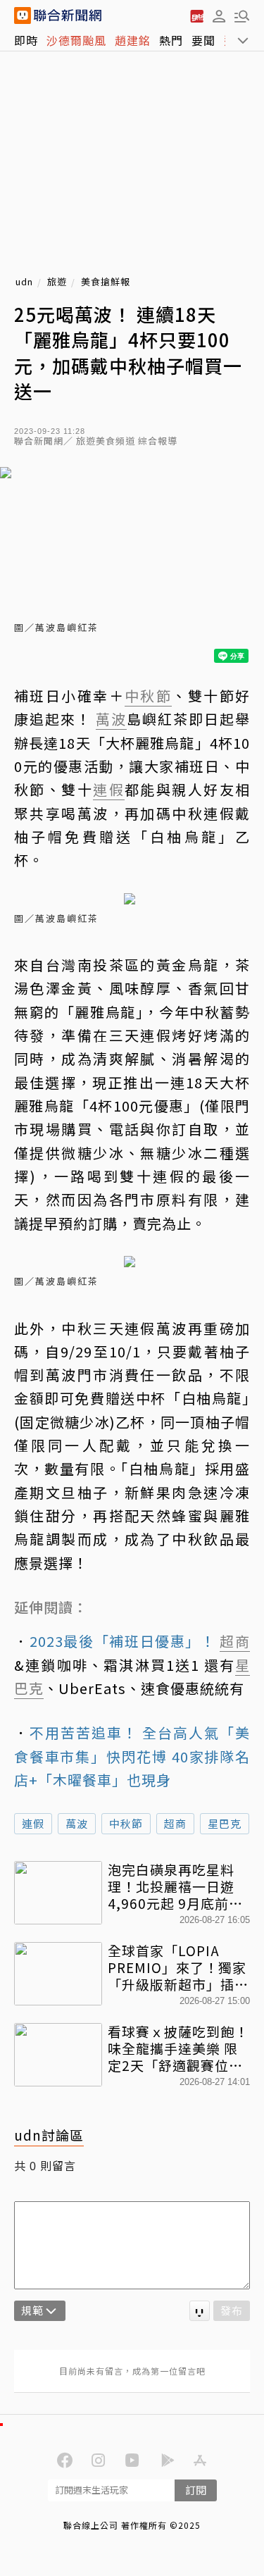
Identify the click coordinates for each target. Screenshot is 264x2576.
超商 (175, 1823)
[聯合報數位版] (196, 15)
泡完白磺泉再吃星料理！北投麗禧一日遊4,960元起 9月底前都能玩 (175, 1886)
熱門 (171, 40)
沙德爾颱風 (76, 40)
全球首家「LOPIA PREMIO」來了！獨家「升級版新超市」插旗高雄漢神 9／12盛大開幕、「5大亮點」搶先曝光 (178, 1967)
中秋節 (126, 1823)
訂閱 (196, 2490)
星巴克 (225, 1823)
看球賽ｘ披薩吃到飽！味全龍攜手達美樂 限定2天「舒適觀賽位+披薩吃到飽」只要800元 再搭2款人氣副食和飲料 (178, 2048)
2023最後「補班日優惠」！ (125, 1641)
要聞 (203, 40)
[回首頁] (68, 15)
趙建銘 (133, 40)
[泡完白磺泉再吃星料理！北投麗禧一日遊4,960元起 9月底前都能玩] (58, 1893)
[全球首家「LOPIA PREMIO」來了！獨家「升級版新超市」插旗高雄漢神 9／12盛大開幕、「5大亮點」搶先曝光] (58, 1974)
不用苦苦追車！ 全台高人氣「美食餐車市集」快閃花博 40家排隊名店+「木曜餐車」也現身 (132, 1756)
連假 (33, 1823)
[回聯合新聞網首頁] (23, 15)
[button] (219, 15)
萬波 (77, 1823)
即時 (26, 40)
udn (24, 282)
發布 (232, 2310)
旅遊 (57, 282)
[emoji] (200, 2311)
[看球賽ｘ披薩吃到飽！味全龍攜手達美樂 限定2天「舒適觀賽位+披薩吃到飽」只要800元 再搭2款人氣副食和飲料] (58, 2055)
